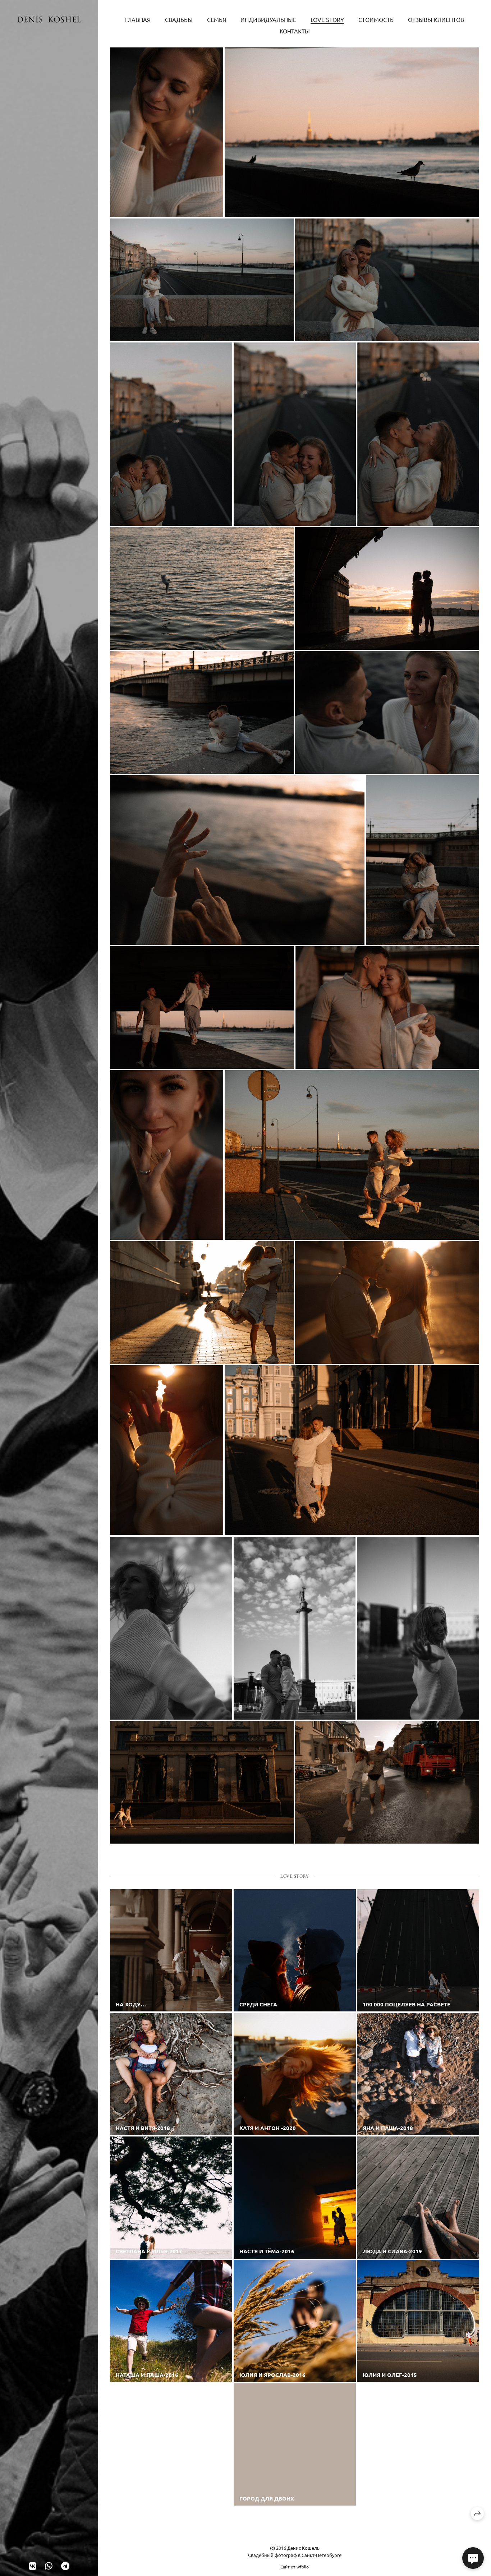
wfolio (303, 2567)
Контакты (295, 31)
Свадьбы (179, 19)
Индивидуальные (268, 19)
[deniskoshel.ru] (49, 20)
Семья (217, 19)
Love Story (327, 19)
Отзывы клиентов (436, 19)
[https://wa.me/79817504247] (49, 2566)
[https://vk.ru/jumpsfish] (33, 2566)
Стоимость (376, 19)
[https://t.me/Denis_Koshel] (65, 2566)
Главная (138, 19)
